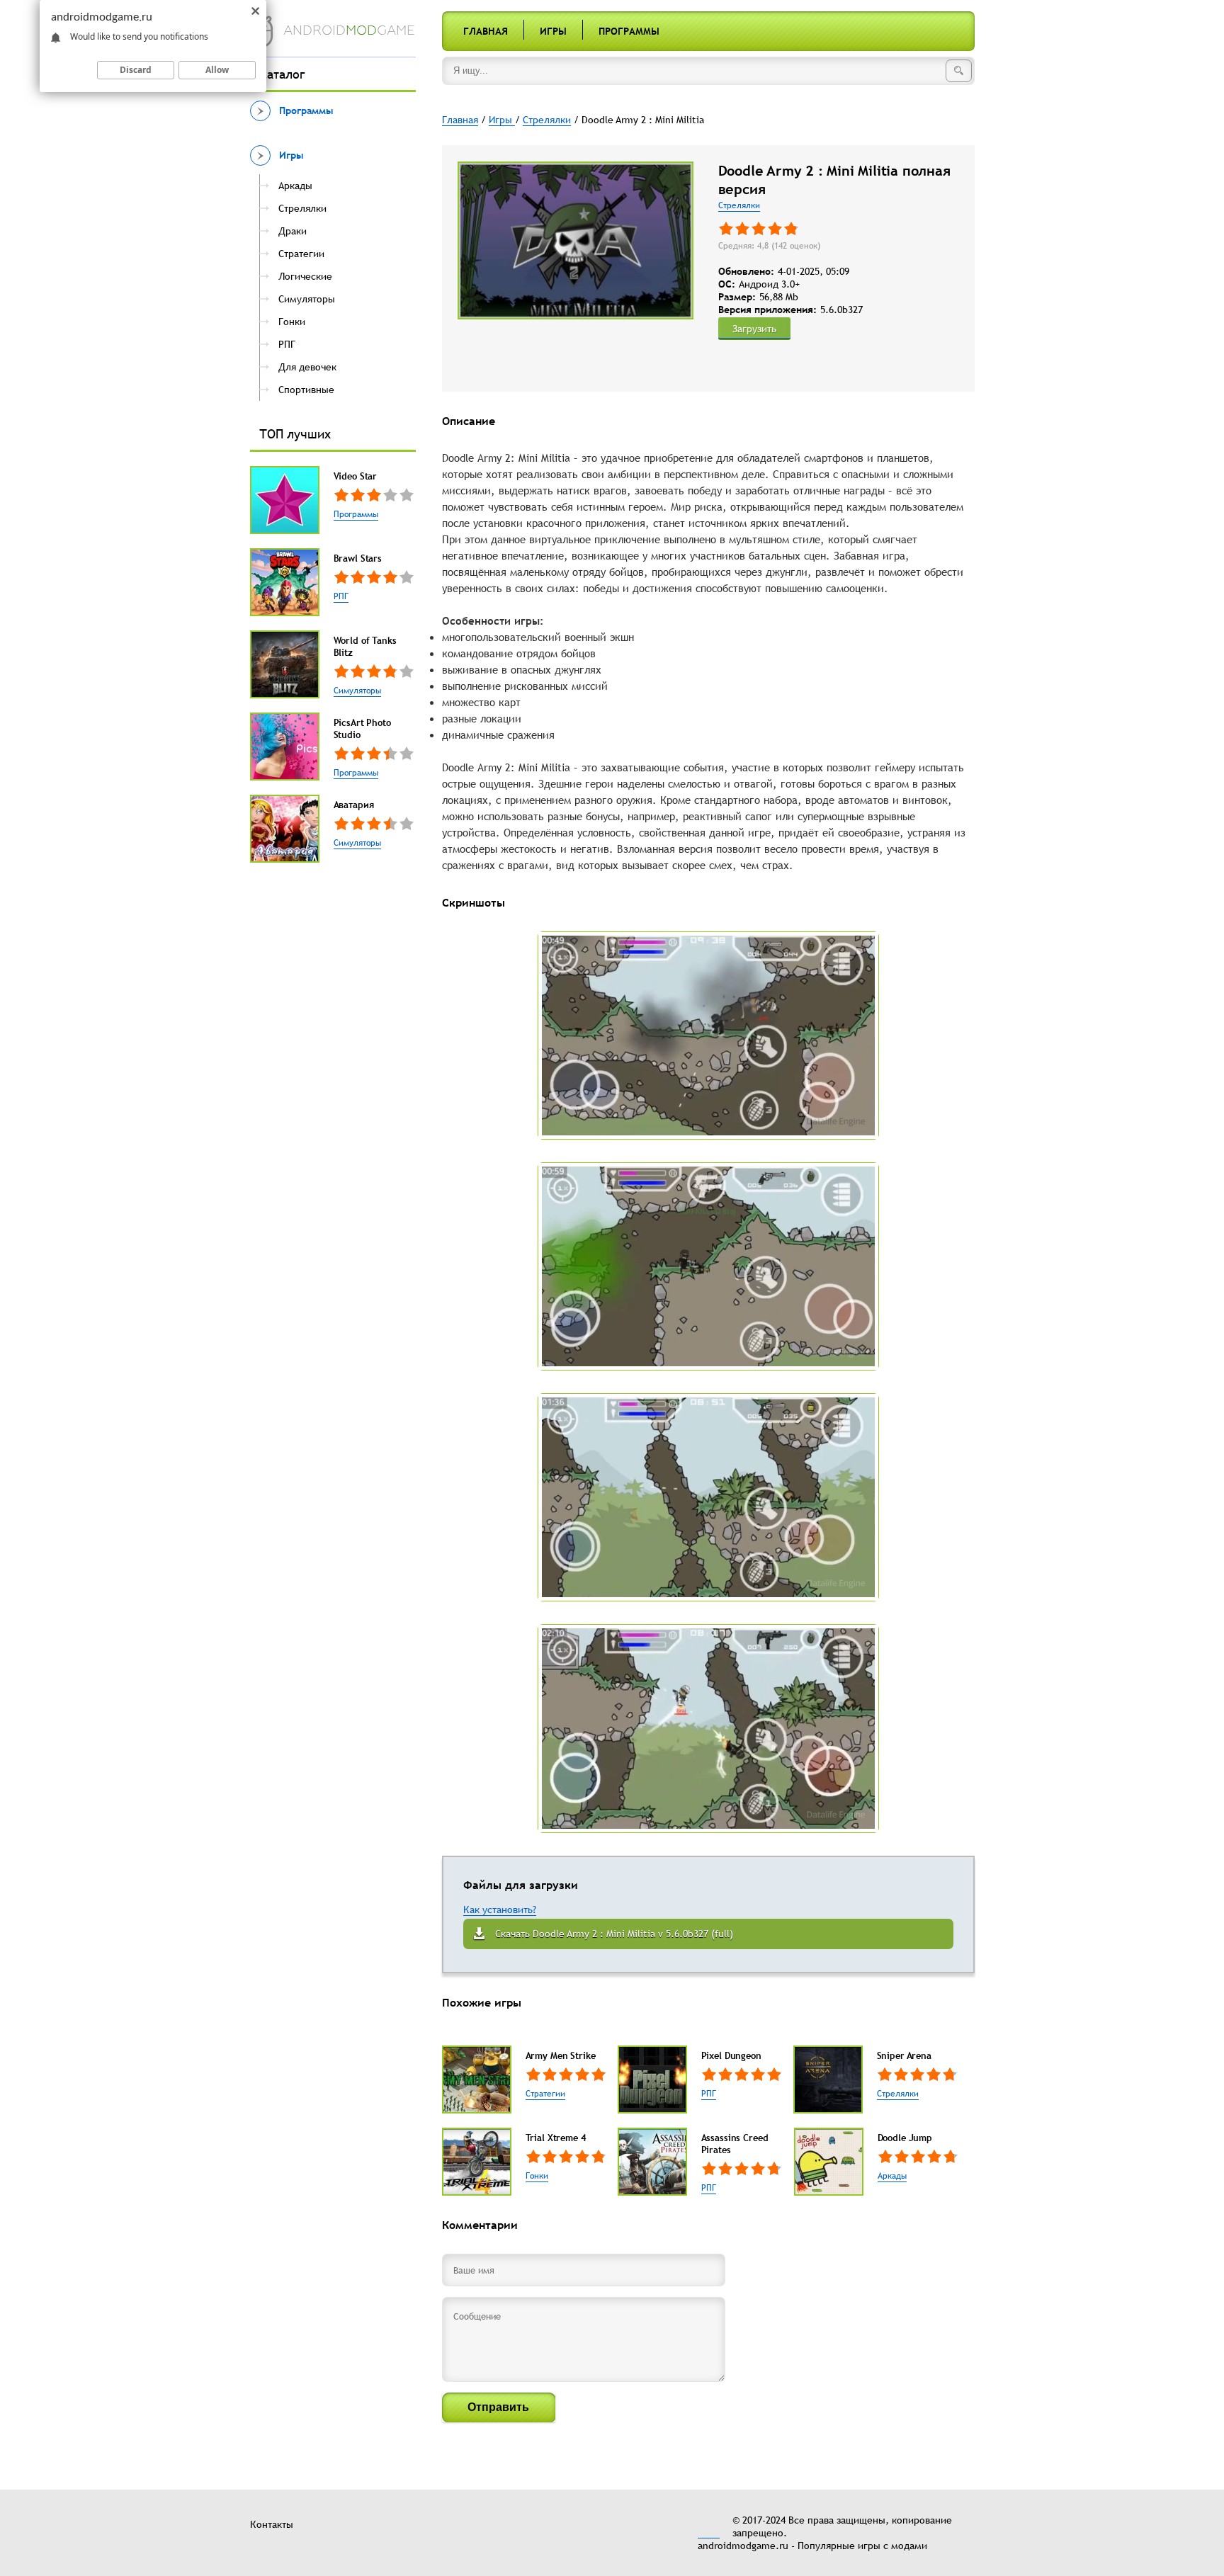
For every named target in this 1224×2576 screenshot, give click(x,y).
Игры (553, 31)
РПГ (341, 596)
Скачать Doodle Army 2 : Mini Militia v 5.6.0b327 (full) (614, 1934)
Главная (486, 31)
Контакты (272, 2524)
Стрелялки (739, 205)
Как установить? (500, 1910)
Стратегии (545, 2094)
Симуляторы (357, 691)
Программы (629, 31)
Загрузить (754, 329)
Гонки (537, 2176)
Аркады (892, 2176)
